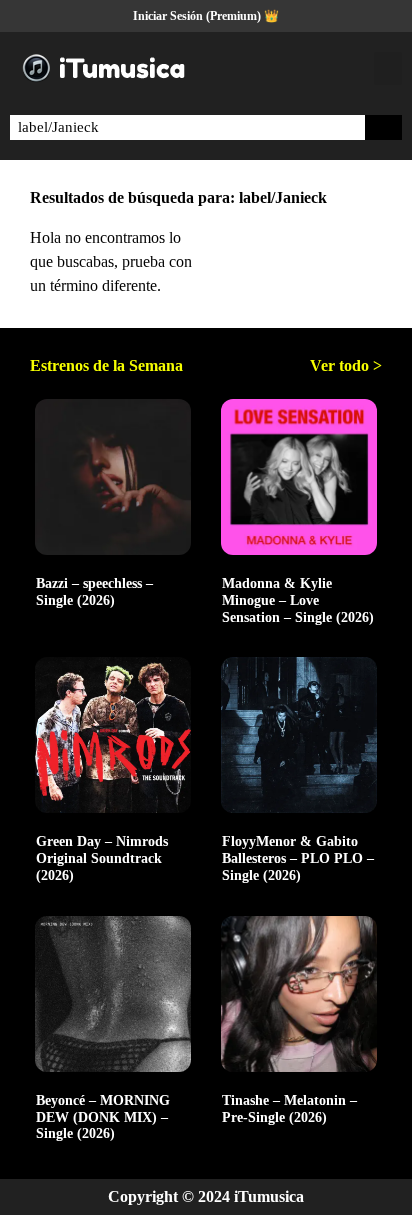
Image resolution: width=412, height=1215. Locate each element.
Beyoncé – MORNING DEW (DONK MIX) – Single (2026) (103, 1117)
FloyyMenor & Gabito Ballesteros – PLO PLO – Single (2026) (298, 858)
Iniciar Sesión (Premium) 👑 (206, 16)
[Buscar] (384, 127)
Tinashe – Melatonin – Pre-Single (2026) (289, 1109)
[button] (388, 68)
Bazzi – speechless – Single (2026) (94, 592)
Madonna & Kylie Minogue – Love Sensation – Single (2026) (298, 600)
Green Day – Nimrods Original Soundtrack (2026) (102, 858)
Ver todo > (346, 365)
